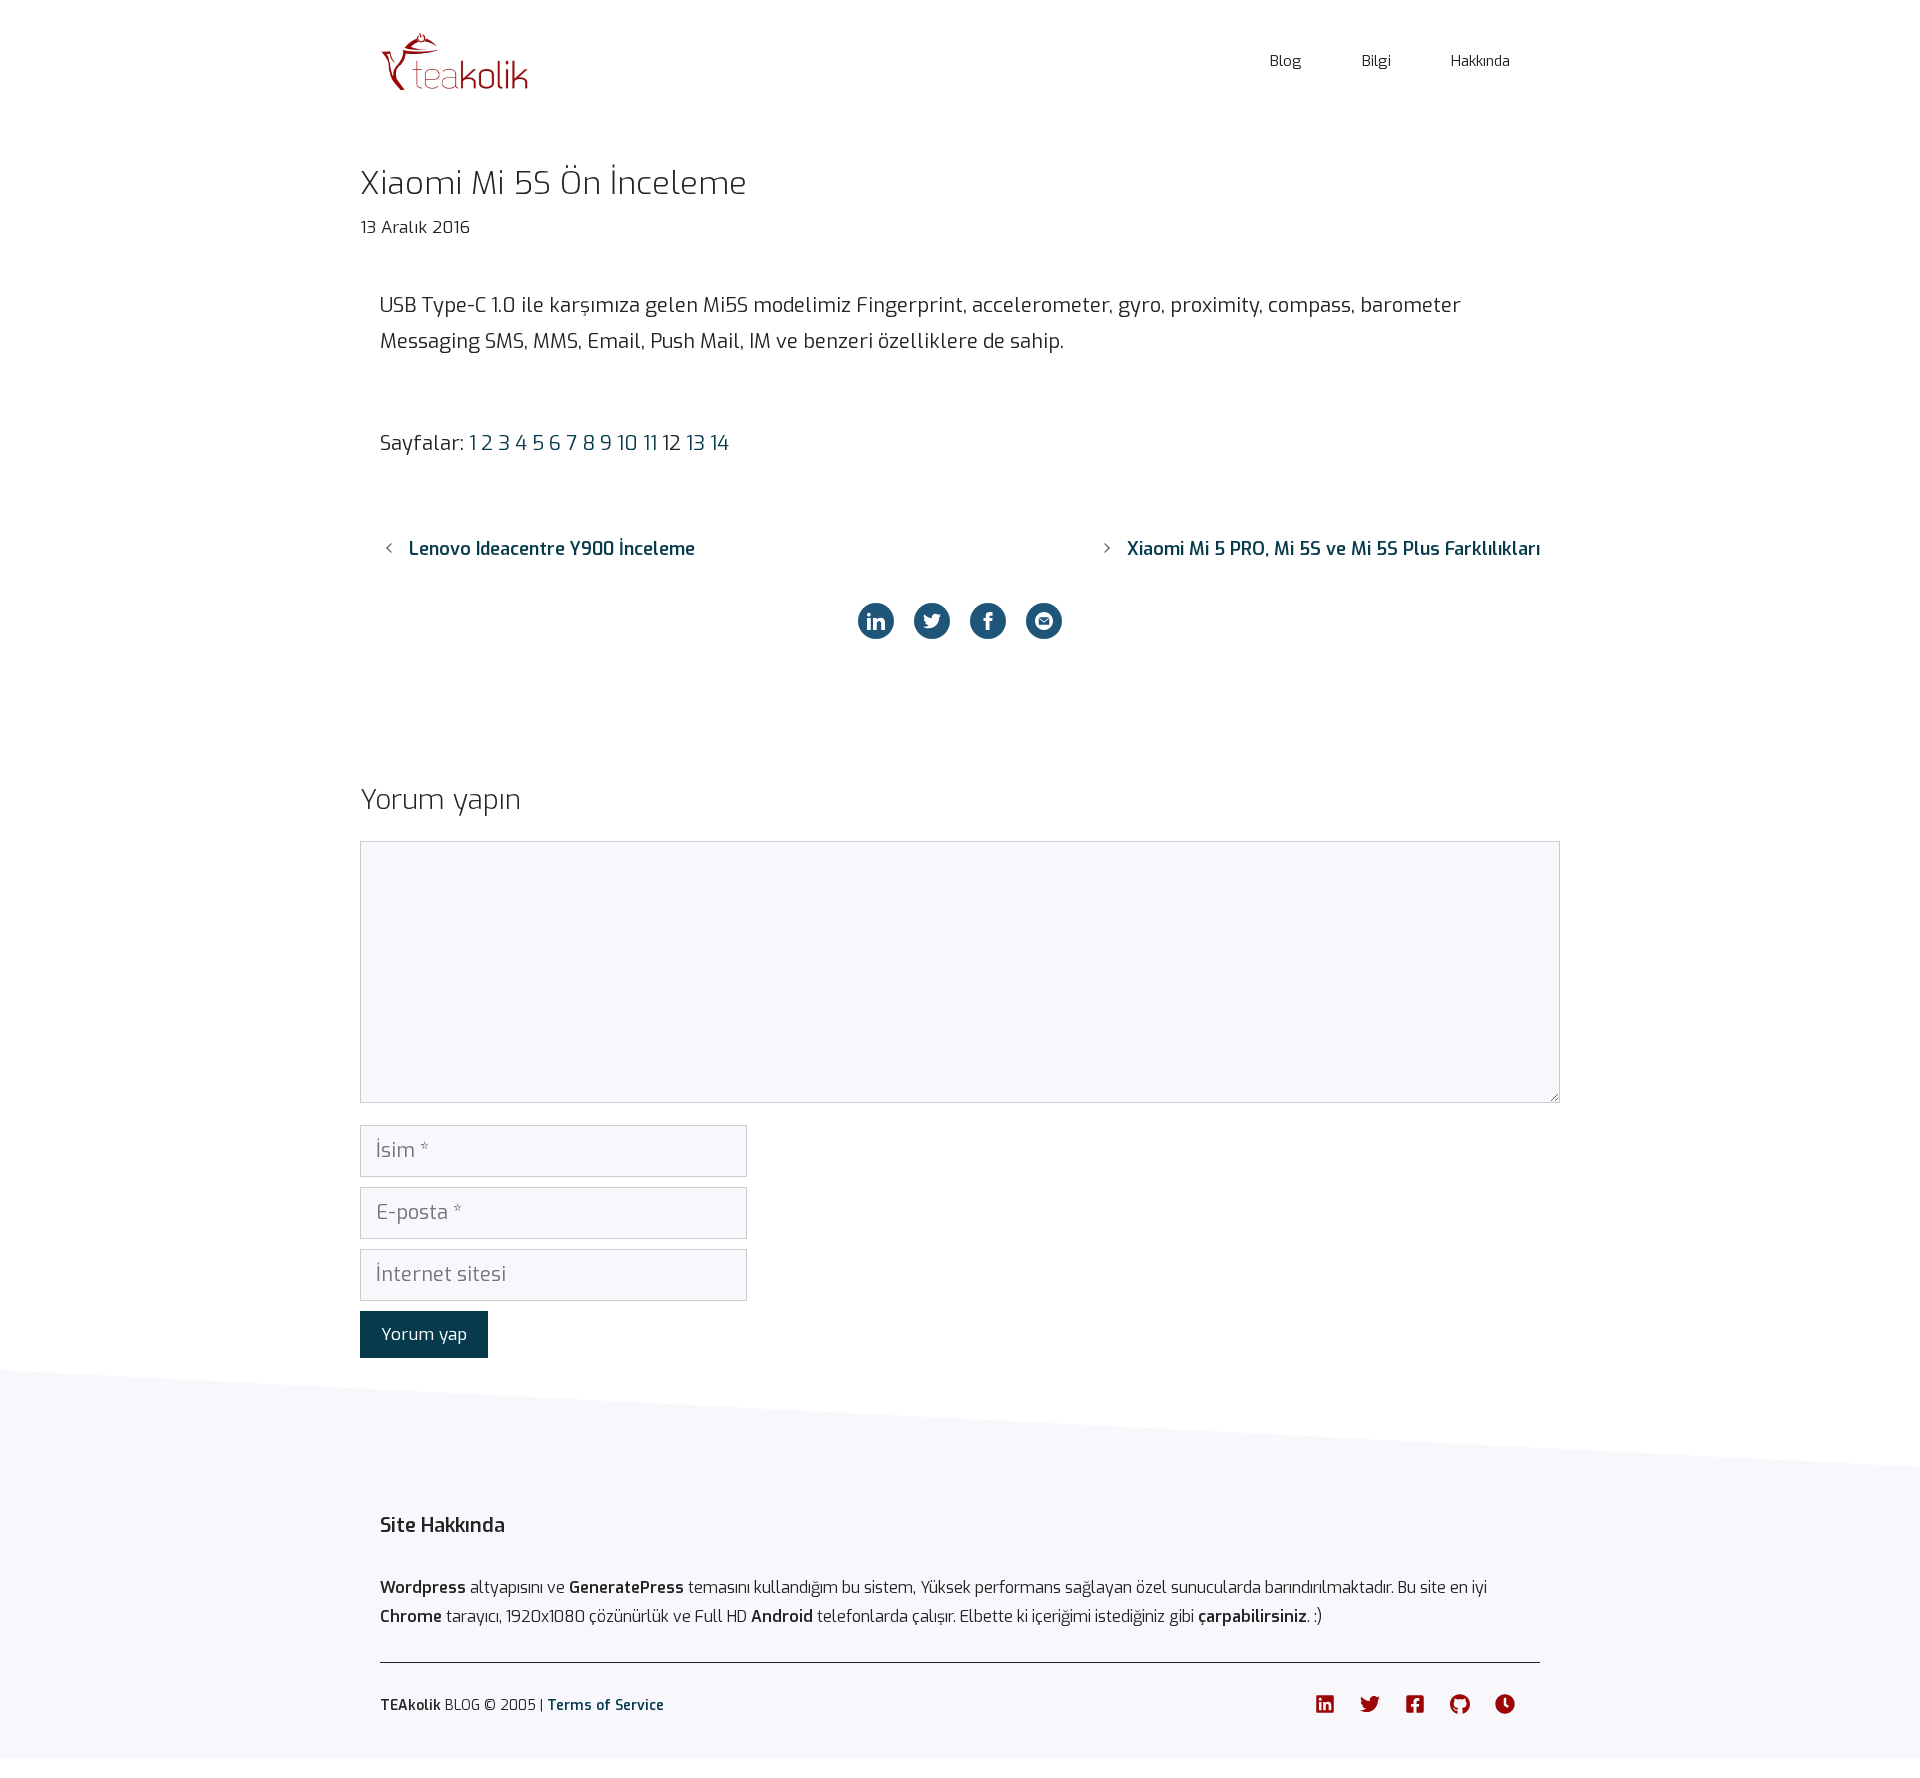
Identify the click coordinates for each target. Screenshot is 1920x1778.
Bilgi (1376, 61)
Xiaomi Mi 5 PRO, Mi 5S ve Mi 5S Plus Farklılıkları (1333, 549)
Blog (1286, 61)
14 (719, 443)
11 (650, 443)
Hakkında (1480, 61)
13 (695, 443)
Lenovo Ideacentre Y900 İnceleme (552, 549)
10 (627, 443)
